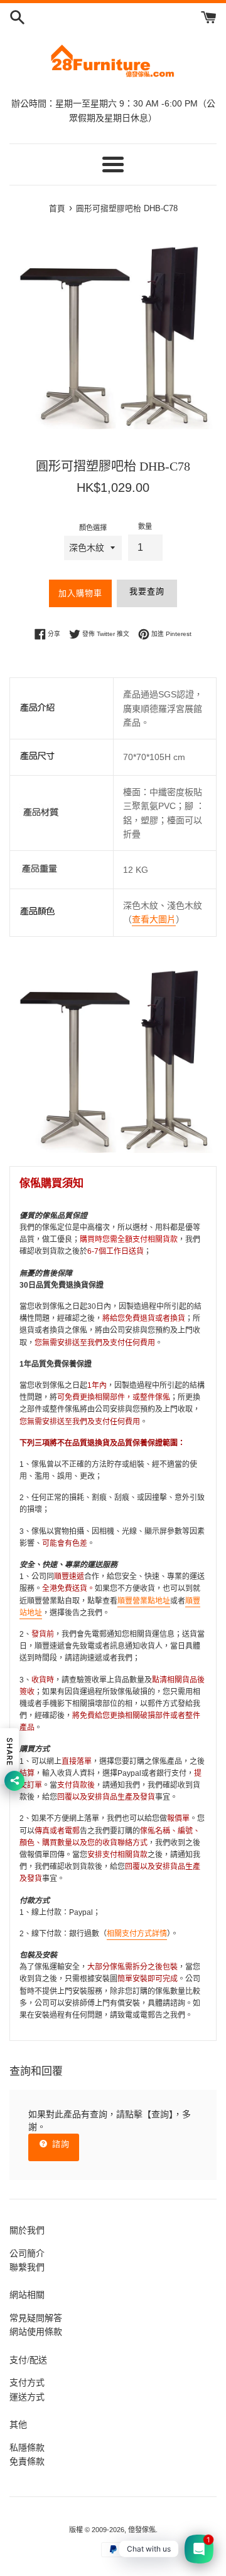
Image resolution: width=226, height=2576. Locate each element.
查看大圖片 (154, 919)
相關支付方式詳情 (137, 1934)
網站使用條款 (36, 2332)
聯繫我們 (27, 2267)
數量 (145, 526)
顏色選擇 (93, 528)
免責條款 (27, 2461)
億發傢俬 (142, 2530)
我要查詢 (147, 591)
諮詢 (59, 2144)
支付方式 (27, 2382)
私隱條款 (27, 2448)
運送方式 (27, 2397)
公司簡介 (27, 2253)
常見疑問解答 (36, 2318)
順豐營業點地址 (144, 1601)
